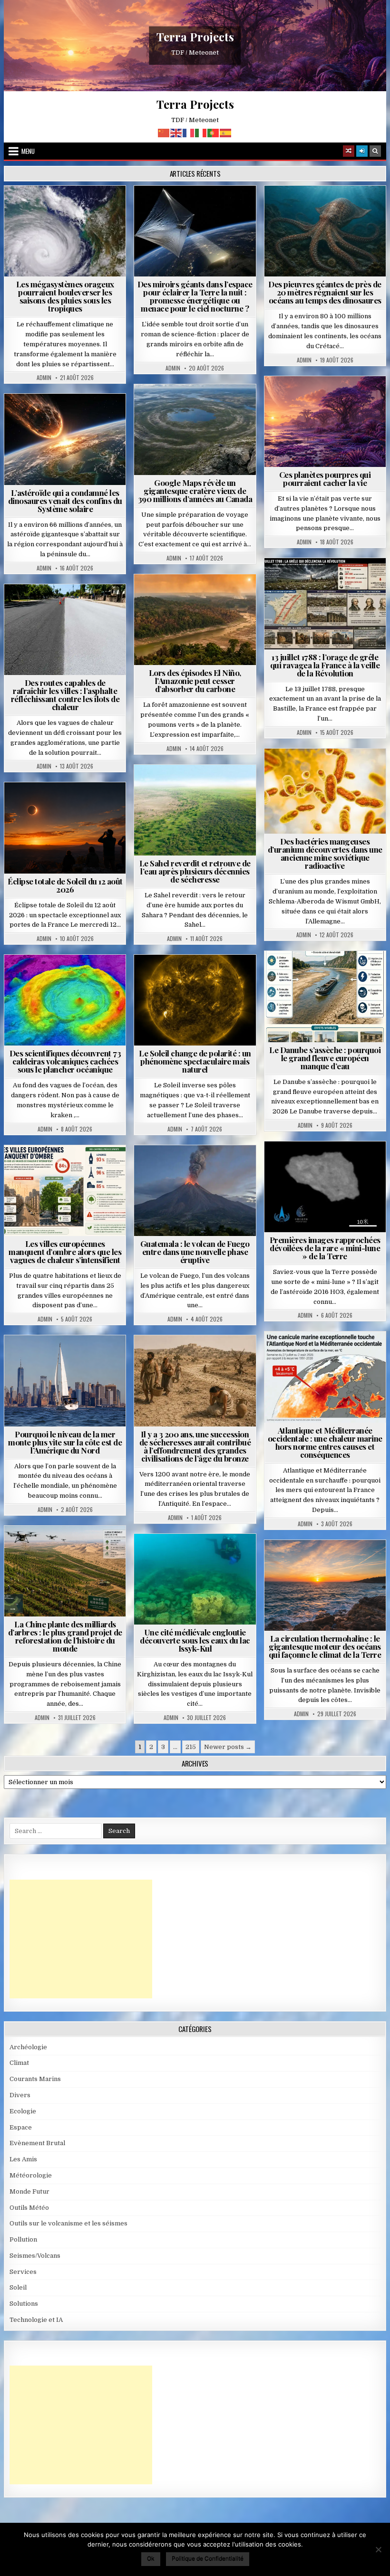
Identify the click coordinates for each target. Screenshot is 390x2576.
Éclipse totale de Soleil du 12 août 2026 (65, 885)
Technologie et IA (200, 219)
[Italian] (201, 132)
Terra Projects (195, 37)
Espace (154, 209)
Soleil (199, 978)
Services (23, 2272)
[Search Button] (375, 151)
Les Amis (23, 2159)
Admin (44, 378)
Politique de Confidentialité (208, 2558)
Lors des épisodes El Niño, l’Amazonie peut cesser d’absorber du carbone (195, 681)
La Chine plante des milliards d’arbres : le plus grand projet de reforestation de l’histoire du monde (65, 1636)
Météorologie (102, 209)
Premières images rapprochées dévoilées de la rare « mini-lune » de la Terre (325, 1248)
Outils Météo (29, 2208)
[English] (176, 132)
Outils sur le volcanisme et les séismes (68, 2223)
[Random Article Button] (349, 151)
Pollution (193, 209)
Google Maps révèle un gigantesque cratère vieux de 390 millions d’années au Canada (195, 491)
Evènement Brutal (43, 209)
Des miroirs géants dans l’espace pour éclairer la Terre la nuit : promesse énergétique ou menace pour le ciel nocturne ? (195, 296)
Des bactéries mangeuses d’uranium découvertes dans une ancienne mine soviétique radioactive (325, 853)
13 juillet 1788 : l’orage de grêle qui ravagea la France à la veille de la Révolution (325, 665)
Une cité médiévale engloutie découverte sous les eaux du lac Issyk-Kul (195, 1640)
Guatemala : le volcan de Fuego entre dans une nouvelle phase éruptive (195, 1252)
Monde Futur (69, 1549)
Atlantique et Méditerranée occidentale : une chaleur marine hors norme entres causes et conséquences (325, 1442)
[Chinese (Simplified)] (164, 132)
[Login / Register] (362, 151)
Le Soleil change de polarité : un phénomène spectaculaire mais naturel (195, 1061)
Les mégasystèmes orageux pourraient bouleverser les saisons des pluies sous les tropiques (65, 296)
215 (191, 1747)
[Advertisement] (81, 1939)
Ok (151, 2558)
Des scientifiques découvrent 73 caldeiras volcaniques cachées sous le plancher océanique (65, 1061)
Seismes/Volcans (69, 978)
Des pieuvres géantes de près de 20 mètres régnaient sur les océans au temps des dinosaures (325, 292)
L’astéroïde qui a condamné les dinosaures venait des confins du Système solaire (65, 501)
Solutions (237, 209)
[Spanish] (226, 132)
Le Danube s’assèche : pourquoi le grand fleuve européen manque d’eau (325, 1058)
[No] (378, 2549)
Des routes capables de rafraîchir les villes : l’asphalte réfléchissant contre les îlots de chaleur (65, 695)
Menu (28, 151)
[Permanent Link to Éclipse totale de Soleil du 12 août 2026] (65, 828)
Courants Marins (69, 1358)
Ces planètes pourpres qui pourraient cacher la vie (325, 479)
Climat (177, 597)
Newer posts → (228, 1747)
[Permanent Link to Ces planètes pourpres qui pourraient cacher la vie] (325, 422)
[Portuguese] (214, 132)
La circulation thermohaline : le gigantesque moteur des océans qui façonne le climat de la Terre (325, 1646)
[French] (189, 132)
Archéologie (312, 209)
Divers (353, 209)
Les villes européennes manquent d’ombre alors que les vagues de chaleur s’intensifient (65, 1252)
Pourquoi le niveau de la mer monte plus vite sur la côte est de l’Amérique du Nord (65, 1442)
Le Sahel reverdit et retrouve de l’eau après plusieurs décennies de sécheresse (195, 871)
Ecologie (216, 788)
